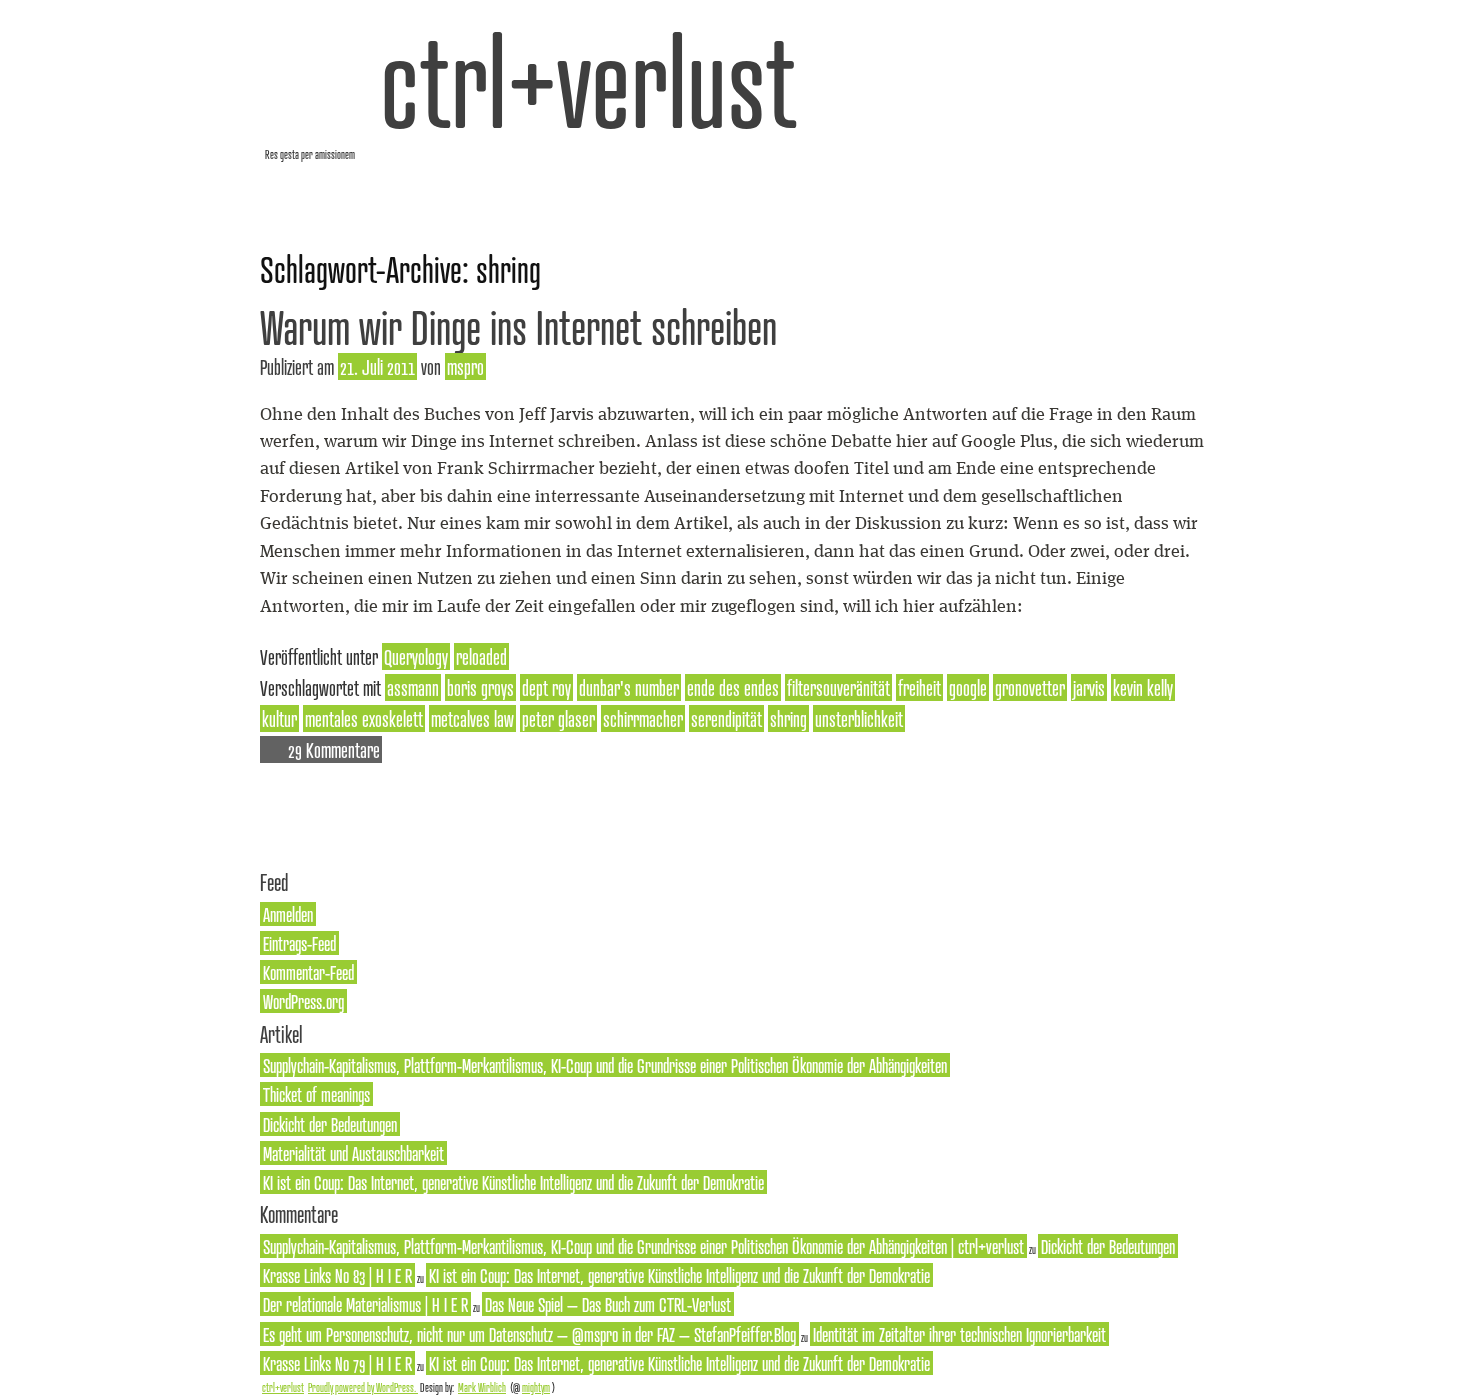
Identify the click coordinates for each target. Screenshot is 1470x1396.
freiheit (919, 687)
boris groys (480, 687)
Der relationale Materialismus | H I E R (365, 1304)
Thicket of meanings (316, 1094)
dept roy (546, 687)
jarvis (1089, 687)
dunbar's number (629, 687)
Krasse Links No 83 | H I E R (337, 1275)
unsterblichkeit (859, 718)
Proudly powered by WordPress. (363, 1387)
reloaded (481, 656)
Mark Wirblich (482, 1387)
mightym (536, 1387)
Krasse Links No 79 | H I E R (337, 1363)
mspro (465, 366)
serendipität (726, 718)
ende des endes (733, 687)
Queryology (416, 656)
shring (788, 718)
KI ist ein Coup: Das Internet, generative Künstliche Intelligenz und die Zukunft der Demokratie (513, 1182)
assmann (413, 687)
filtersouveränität (838, 687)
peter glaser (558, 718)
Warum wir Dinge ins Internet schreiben (518, 326)
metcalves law (472, 718)
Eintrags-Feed (299, 943)
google (968, 687)
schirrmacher (643, 718)
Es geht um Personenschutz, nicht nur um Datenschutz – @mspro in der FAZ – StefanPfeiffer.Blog (529, 1334)
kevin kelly (1143, 687)
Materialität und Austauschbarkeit (353, 1153)
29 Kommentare (334, 749)
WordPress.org (303, 1001)
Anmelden (288, 914)
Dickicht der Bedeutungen (330, 1124)
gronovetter (1030, 687)
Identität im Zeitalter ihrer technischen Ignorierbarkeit (959, 1334)
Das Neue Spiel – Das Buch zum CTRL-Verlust (608, 1304)
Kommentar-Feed (308, 972)
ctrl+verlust (588, 79)
